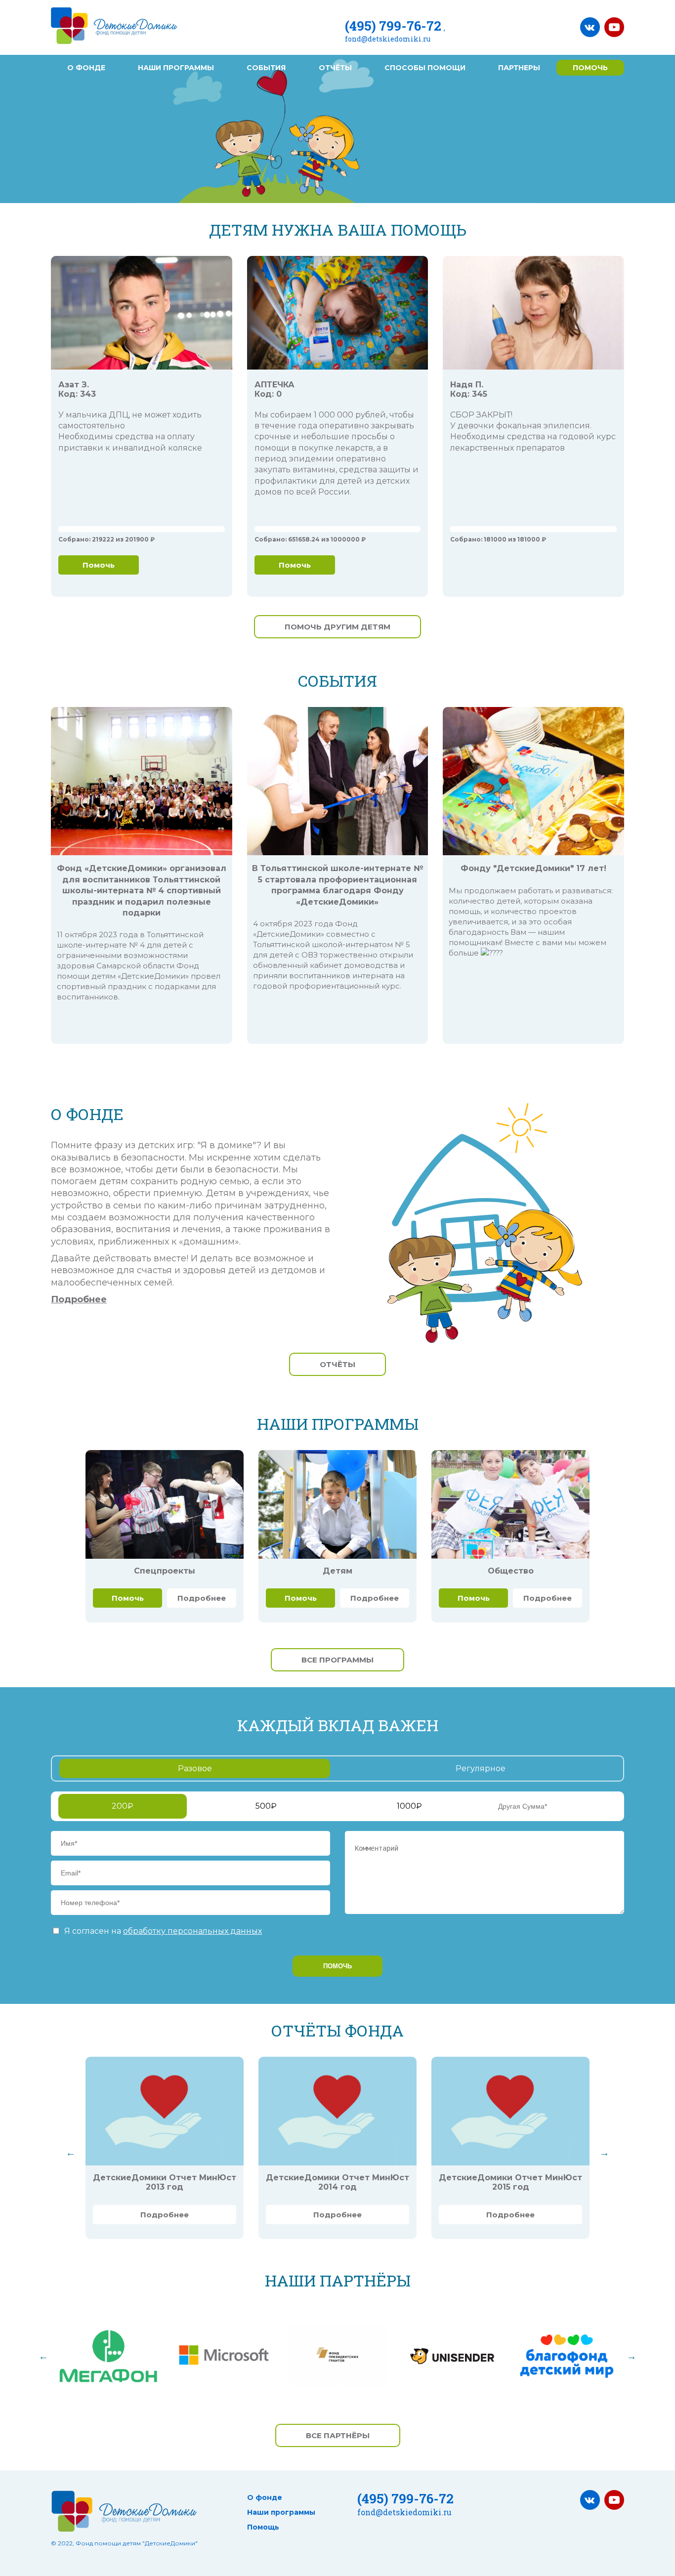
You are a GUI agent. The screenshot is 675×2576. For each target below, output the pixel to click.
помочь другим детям (337, 627)
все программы (337, 1660)
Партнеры (519, 68)
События (266, 68)
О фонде (86, 68)
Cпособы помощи (425, 68)
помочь (590, 68)
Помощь (263, 2527)
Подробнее (79, 1299)
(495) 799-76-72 (393, 26)
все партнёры (338, 2435)
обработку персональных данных (192, 1931)
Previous (71, 2153)
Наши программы (176, 68)
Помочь (99, 565)
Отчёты (335, 68)
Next (604, 2153)
